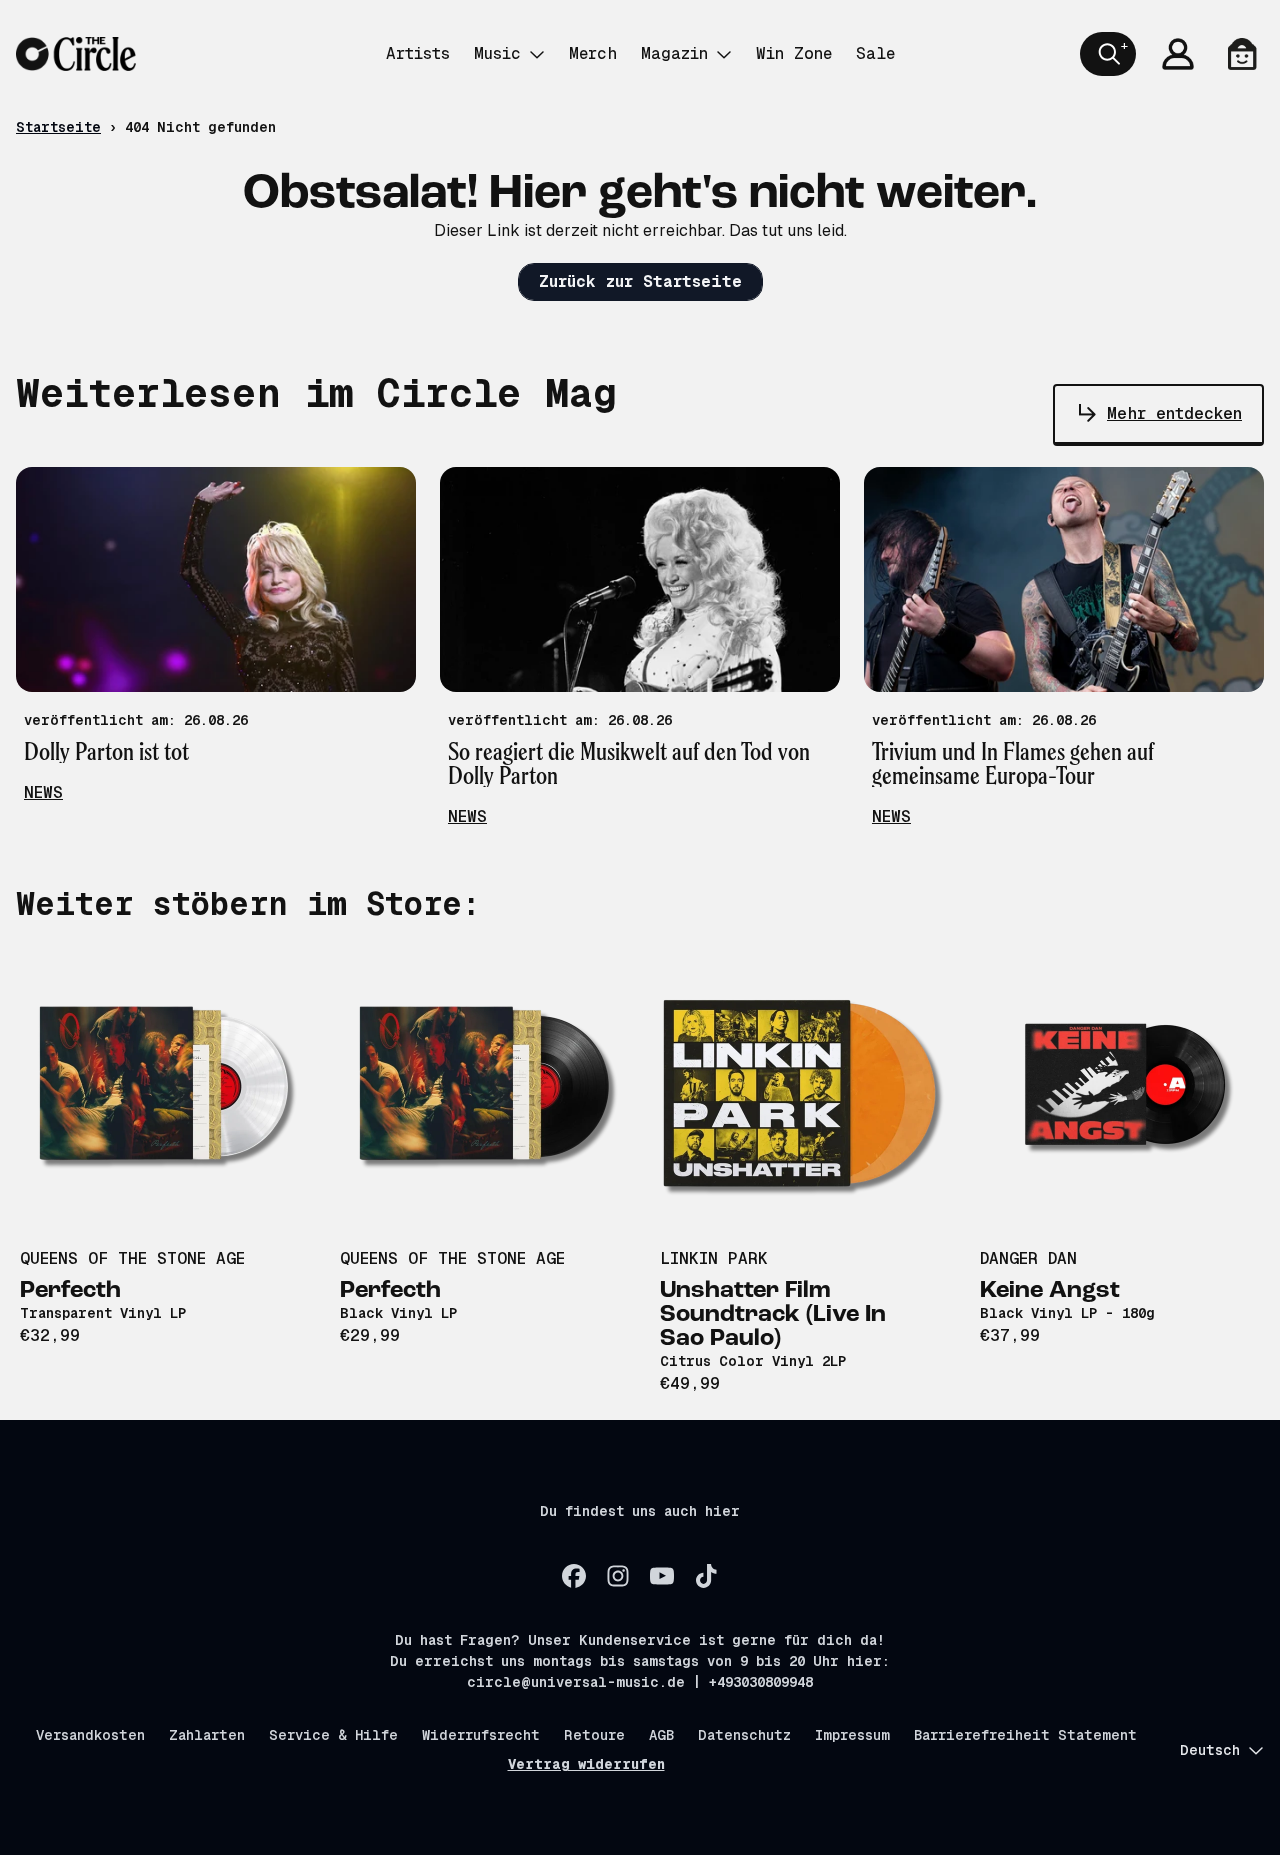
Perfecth (70, 1291)
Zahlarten (207, 1735)
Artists (418, 53)
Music (497, 53)
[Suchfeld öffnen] (1108, 54)
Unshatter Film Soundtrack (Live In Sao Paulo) (773, 1315)
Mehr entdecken (1174, 413)
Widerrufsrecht (481, 1735)
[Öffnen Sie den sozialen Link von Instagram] (618, 1576)
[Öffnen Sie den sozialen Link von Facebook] (574, 1576)
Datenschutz (744, 1735)
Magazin (674, 53)
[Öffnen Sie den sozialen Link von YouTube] (662, 1576)
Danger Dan (1028, 1258)
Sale (875, 53)
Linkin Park (714, 1258)
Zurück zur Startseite (640, 281)
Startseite (58, 127)
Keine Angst (1050, 1291)
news (43, 792)
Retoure (594, 1735)
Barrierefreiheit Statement (1025, 1735)
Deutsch (1210, 1750)
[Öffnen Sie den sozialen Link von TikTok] (706, 1576)
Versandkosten (90, 1735)
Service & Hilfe (333, 1735)
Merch (593, 53)
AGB (661, 1735)
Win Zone (794, 53)
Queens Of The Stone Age (132, 1258)
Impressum (852, 1735)
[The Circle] (76, 54)
